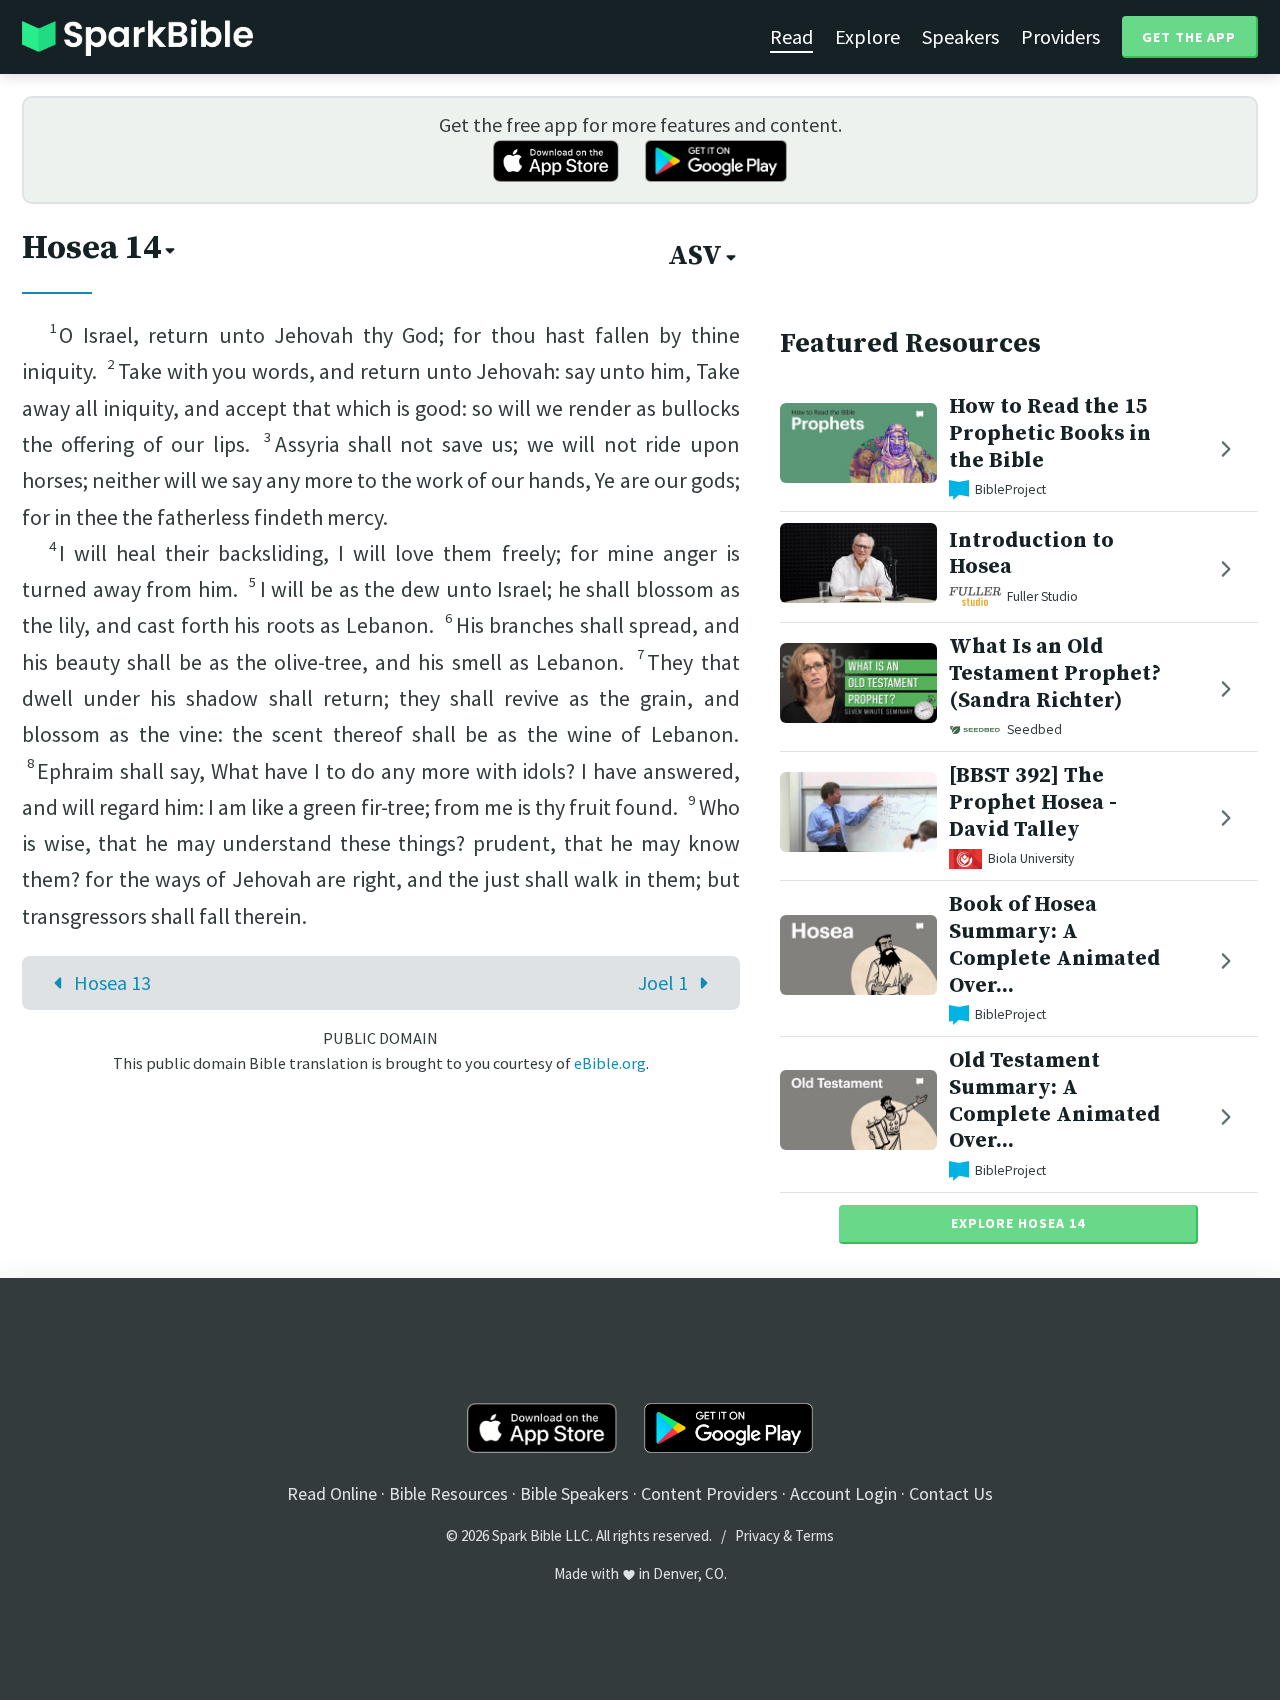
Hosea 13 (112, 982)
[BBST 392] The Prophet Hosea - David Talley (1033, 802)
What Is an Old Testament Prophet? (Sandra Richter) (1055, 673)
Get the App (1189, 37)
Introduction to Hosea (1031, 554)
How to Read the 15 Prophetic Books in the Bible (1050, 433)
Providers (1060, 36)
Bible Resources (448, 1493)
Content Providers (709, 1493)
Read (791, 36)
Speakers (960, 36)
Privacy (757, 1535)
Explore (867, 36)
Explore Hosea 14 (1018, 1223)
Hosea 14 (91, 248)
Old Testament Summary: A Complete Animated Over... (1054, 1100)
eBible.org (610, 1063)
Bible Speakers (574, 1493)
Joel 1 (663, 982)
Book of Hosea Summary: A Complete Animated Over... (1054, 944)
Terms (814, 1535)
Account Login (843, 1493)
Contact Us (951, 1493)
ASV (695, 256)
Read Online (332, 1493)
